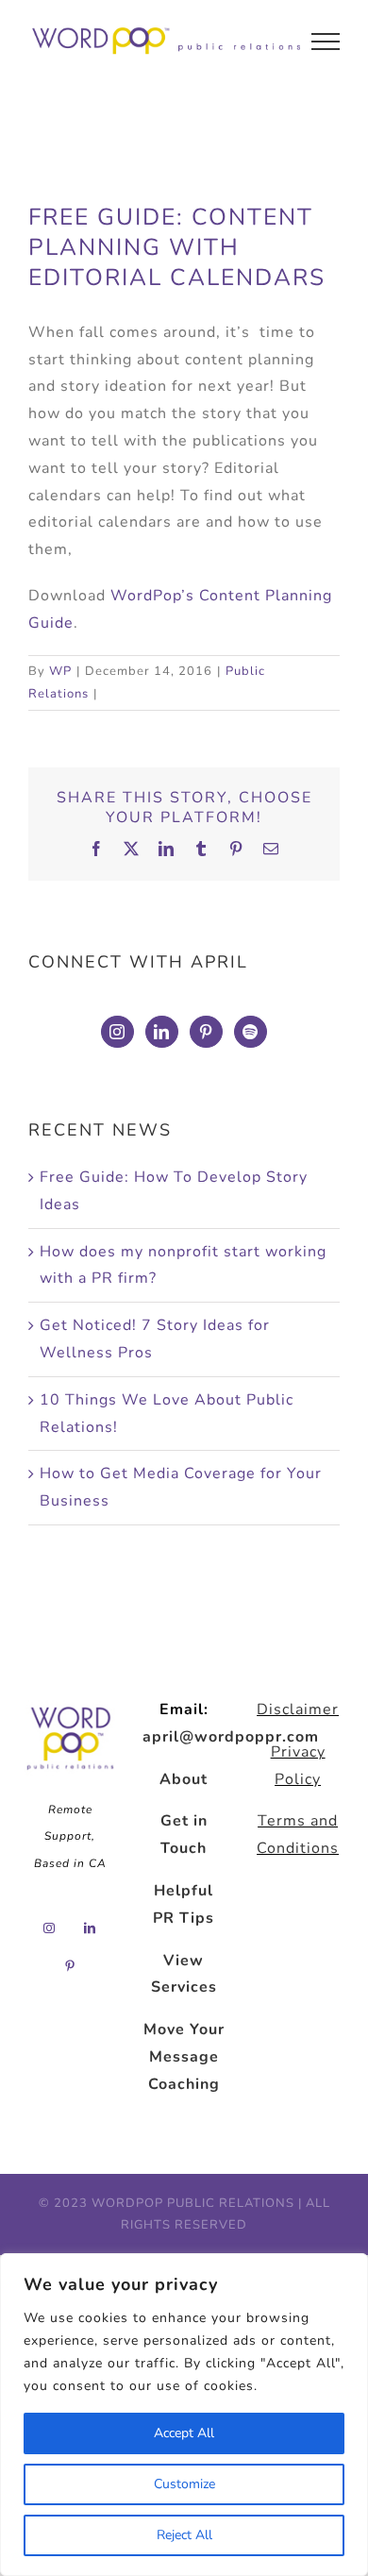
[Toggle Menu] (326, 42)
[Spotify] (251, 1032)
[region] (184, 2415)
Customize (184, 2484)
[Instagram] (117, 1032)
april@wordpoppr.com (231, 1737)
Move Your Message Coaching (184, 2057)
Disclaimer (298, 1709)
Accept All (184, 2433)
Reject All (184, 2535)
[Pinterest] (206, 1032)
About (184, 1779)
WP (60, 671)
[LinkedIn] (162, 1032)
